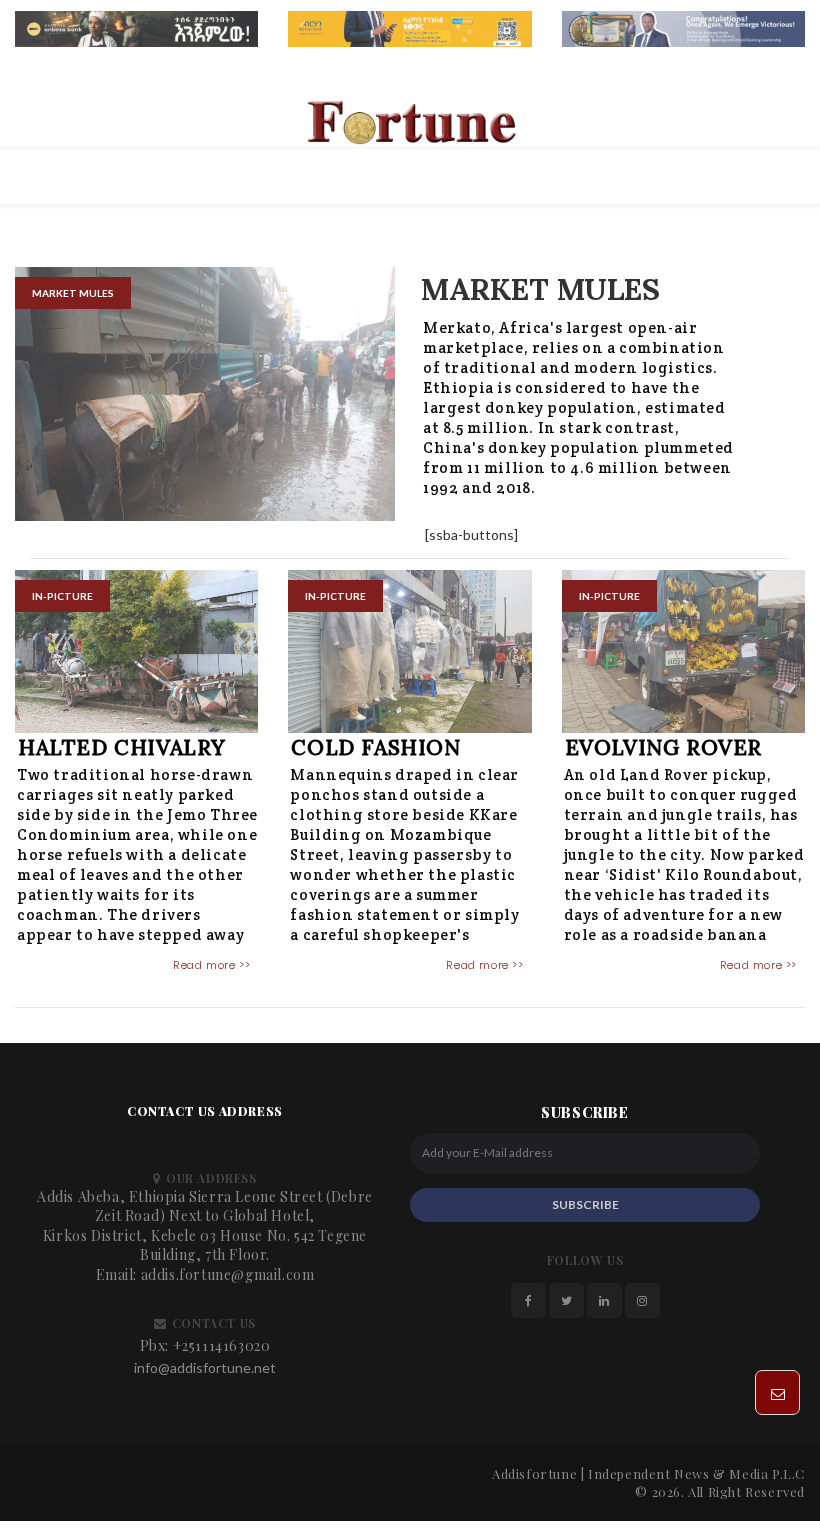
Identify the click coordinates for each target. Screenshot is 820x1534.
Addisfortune (534, 1473)
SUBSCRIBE (585, 1204)
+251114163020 (222, 1345)
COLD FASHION (375, 747)
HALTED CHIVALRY (122, 747)
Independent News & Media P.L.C (696, 1473)
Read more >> (211, 965)
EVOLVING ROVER (663, 747)
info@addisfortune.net (205, 1367)
